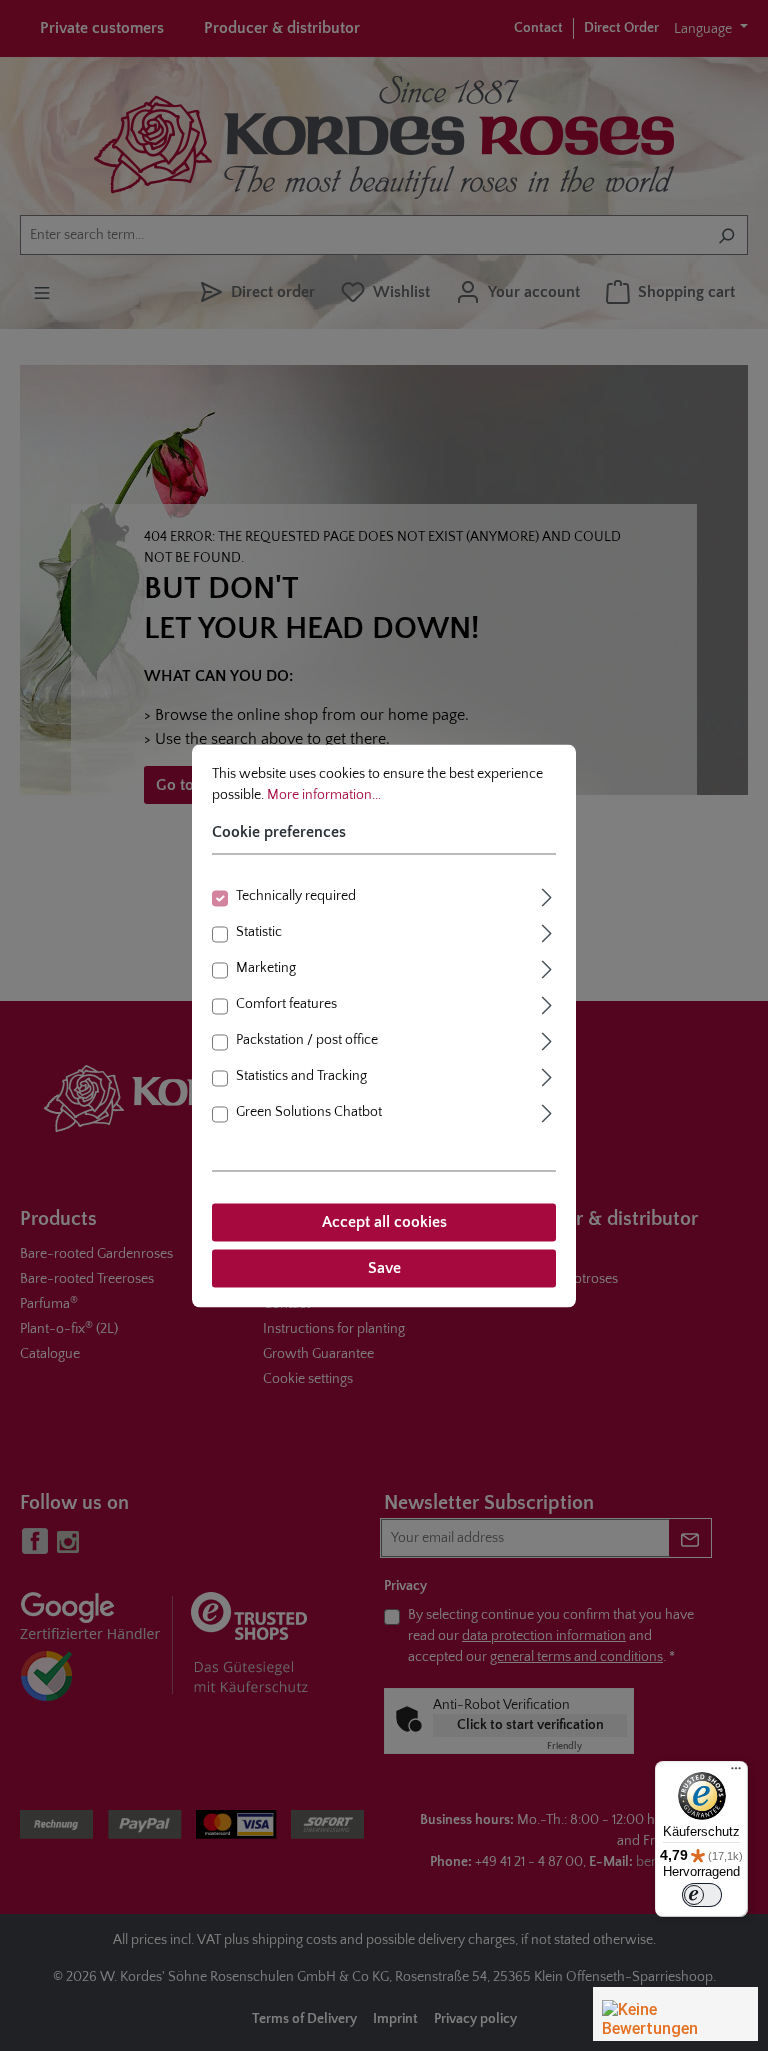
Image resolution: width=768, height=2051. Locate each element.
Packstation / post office (307, 1040)
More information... (324, 795)
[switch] (702, 1895)
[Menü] (736, 1773)
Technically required (296, 896)
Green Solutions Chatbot (309, 1112)
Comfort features (286, 1004)
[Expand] (547, 894)
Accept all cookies (384, 1222)
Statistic (259, 932)
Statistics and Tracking (301, 1076)
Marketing (266, 968)
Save (384, 1268)
